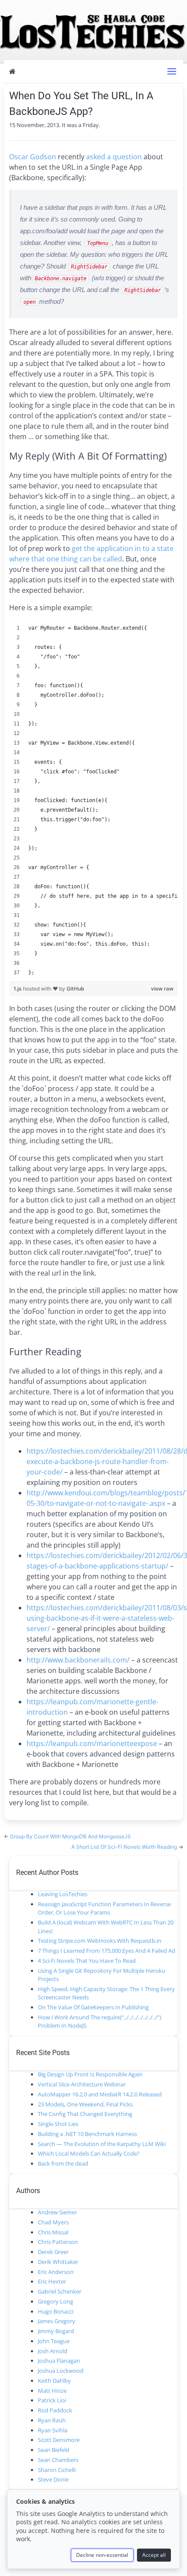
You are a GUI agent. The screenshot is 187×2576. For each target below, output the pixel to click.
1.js (18, 989)
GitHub (75, 989)
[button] (172, 71)
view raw (162, 989)
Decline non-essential (102, 2555)
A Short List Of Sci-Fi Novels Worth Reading (125, 1847)
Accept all (154, 2555)
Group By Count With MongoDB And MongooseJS (70, 1836)
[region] (94, 800)
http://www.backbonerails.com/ (78, 1660)
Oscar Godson (33, 157)
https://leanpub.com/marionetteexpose (92, 1743)
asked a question (114, 157)
